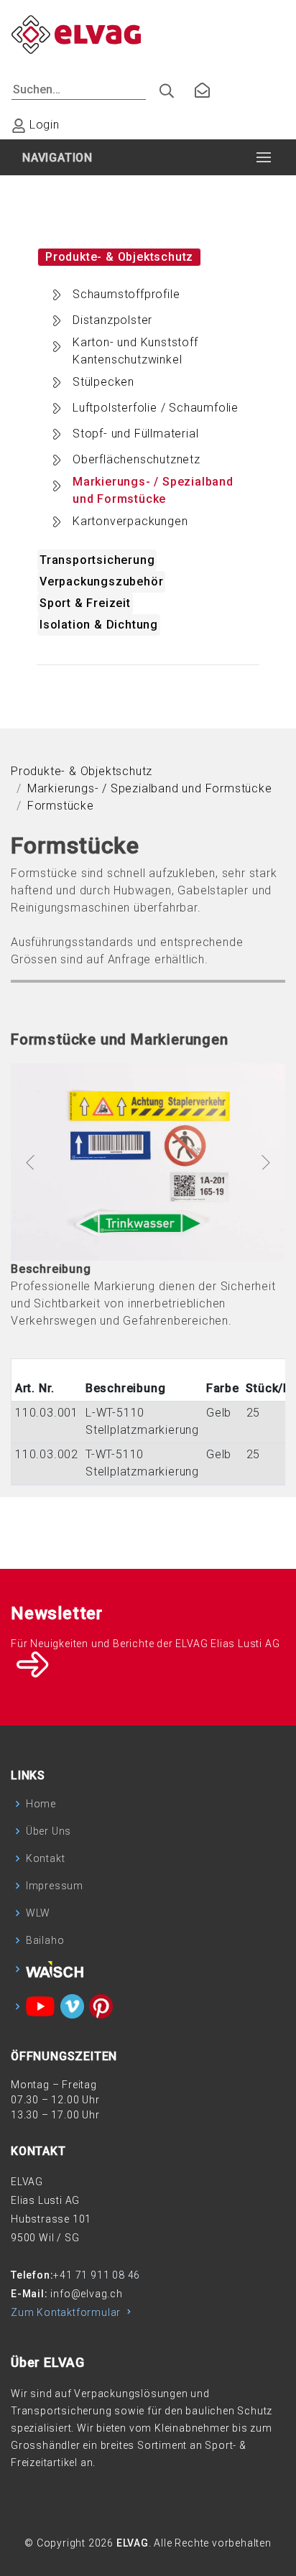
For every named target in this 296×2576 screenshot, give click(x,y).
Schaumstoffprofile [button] (126, 294)
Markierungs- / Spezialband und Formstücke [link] (150, 788)
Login (43, 125)
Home (41, 1804)
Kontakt (46, 1858)
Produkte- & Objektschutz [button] (119, 257)
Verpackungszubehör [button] (101, 582)
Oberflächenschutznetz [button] (137, 459)
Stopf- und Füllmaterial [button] (135, 434)
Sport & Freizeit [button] (85, 603)
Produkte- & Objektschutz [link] (82, 771)
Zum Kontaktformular (67, 2312)
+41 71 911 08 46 (97, 2275)
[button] (31, 1162)
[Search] (161, 87)
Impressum (55, 1886)
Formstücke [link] (61, 806)
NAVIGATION (57, 158)
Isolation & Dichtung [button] (99, 625)
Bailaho (45, 1940)
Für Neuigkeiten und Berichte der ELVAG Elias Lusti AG (145, 1644)
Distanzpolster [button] (112, 320)
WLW (38, 1913)
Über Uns (48, 1831)
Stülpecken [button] (103, 382)
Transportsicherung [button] (97, 560)
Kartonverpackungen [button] (130, 521)
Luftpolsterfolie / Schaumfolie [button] (156, 408)
